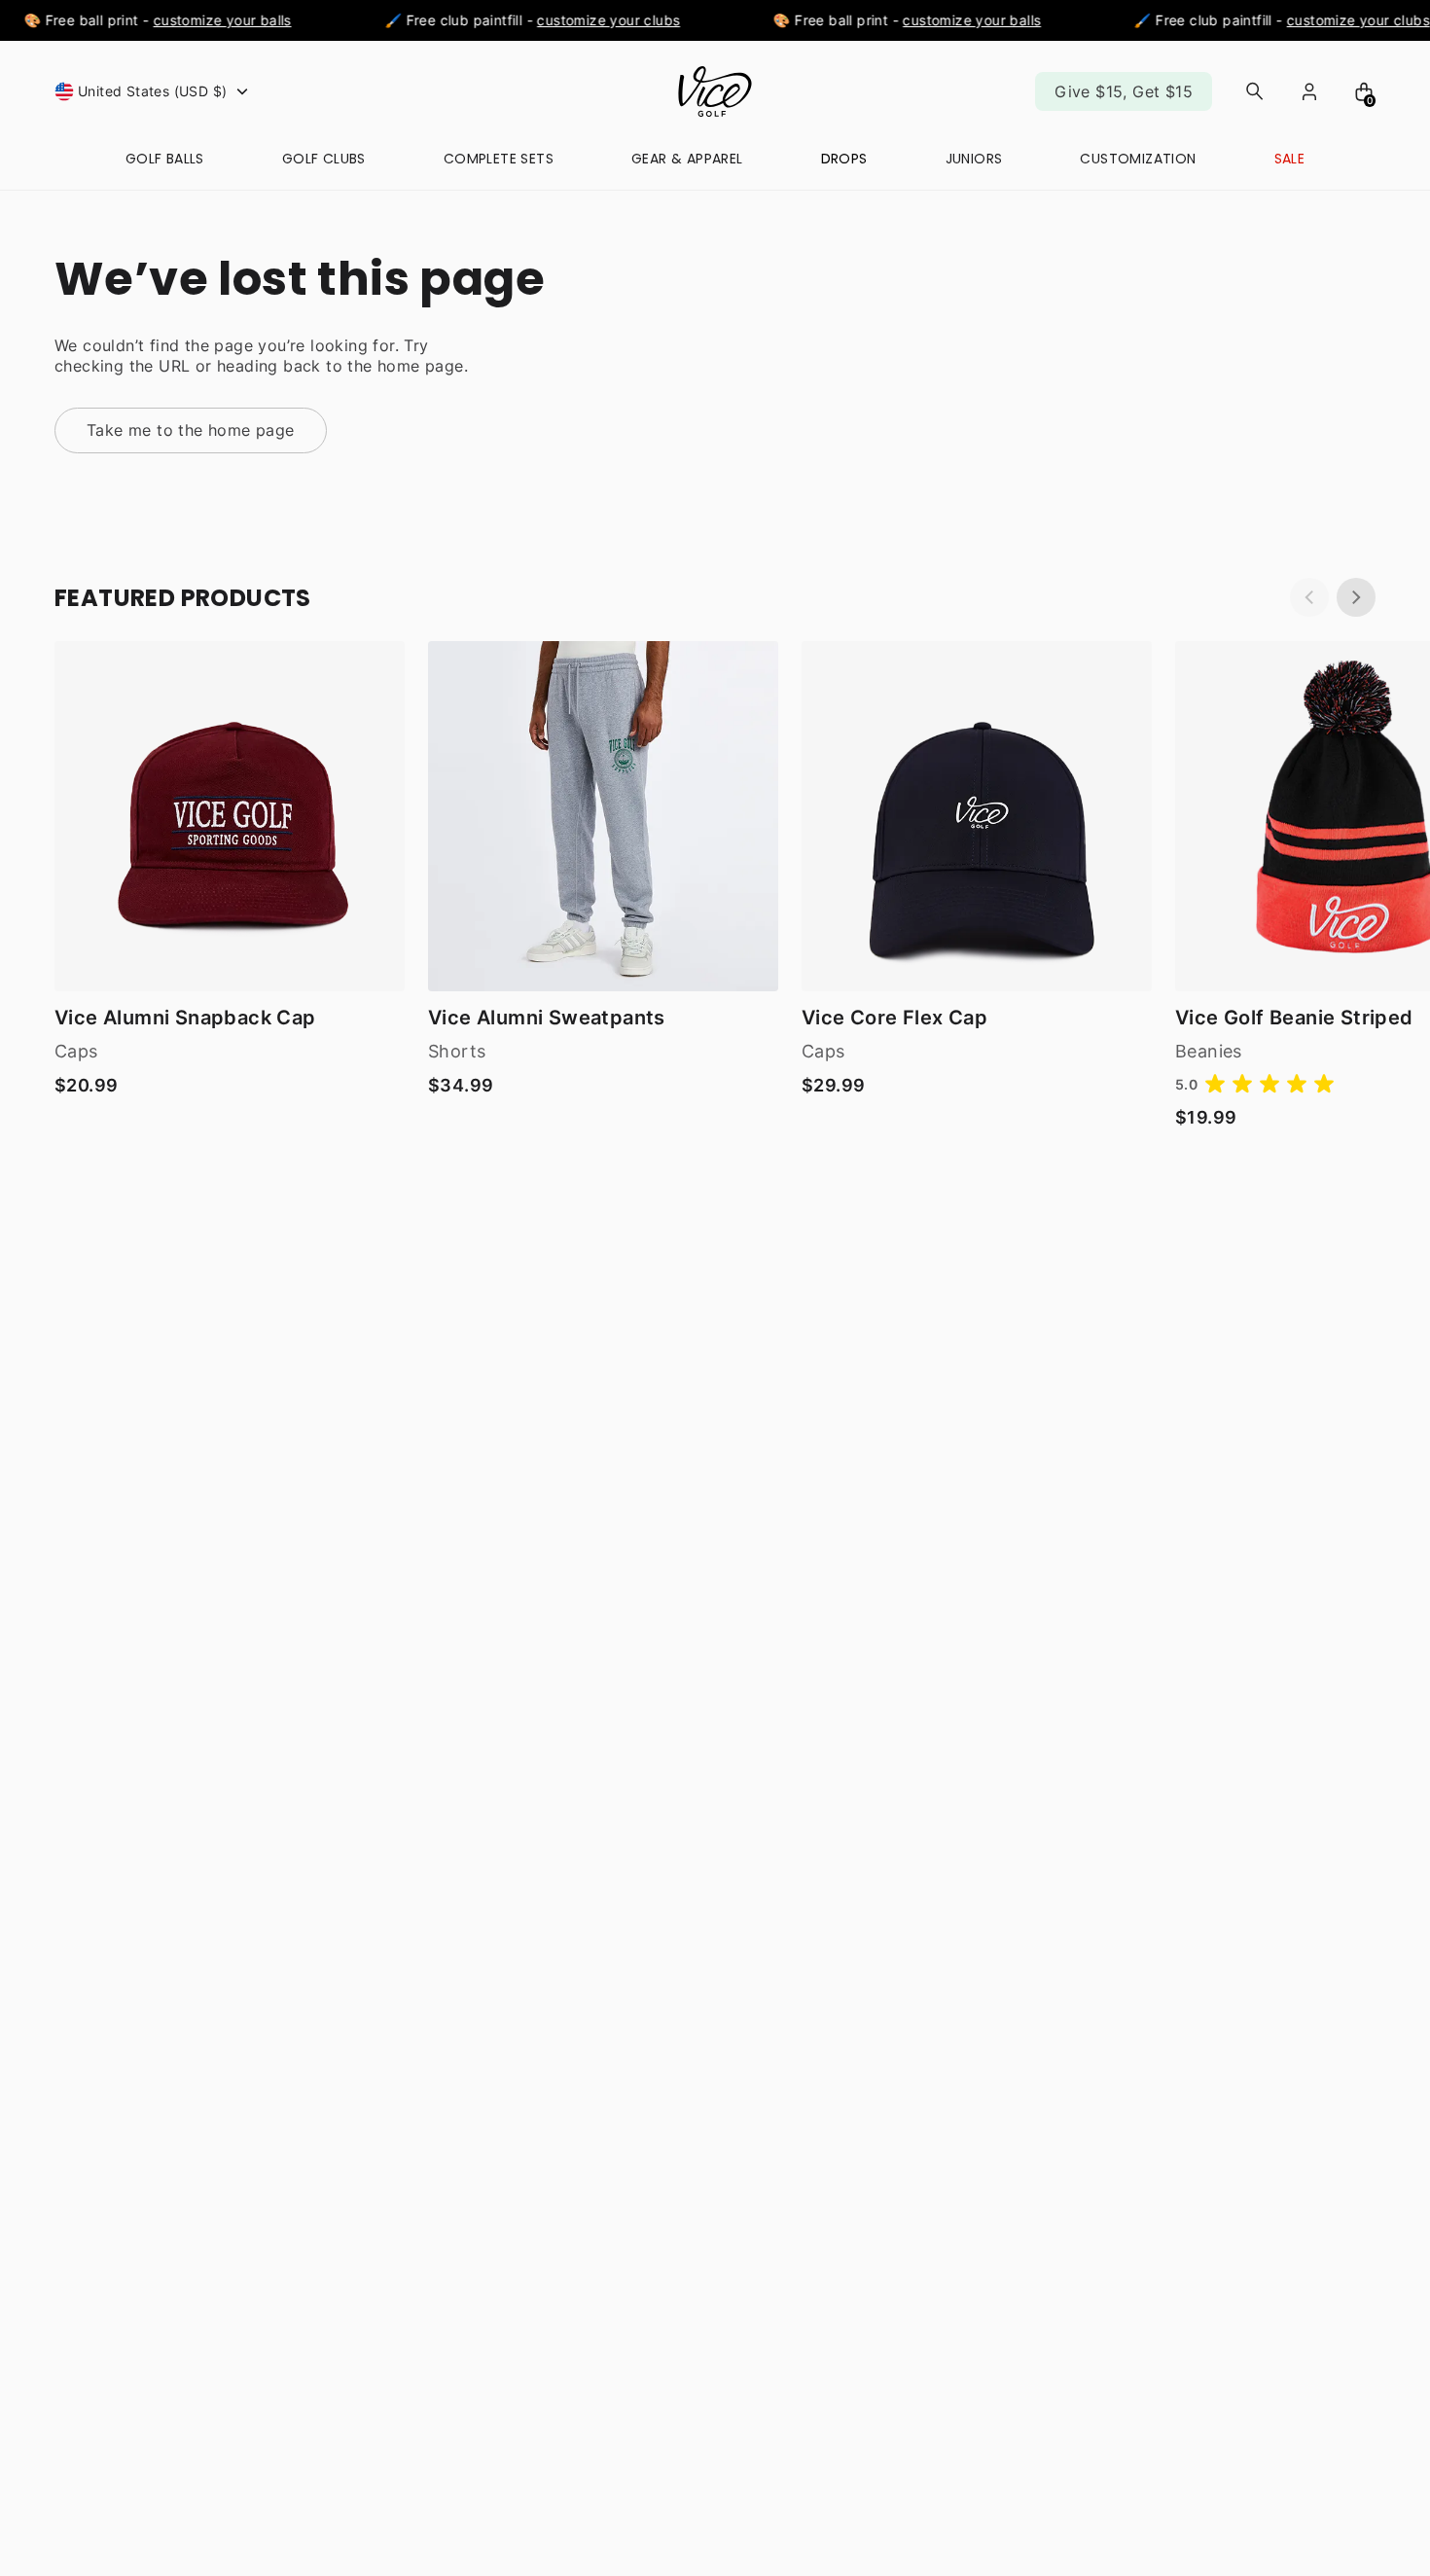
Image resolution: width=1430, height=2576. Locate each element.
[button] (154, 91)
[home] (715, 91)
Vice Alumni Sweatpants (547, 1018)
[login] (1309, 91)
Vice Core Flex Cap (894, 1018)
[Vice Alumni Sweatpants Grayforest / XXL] (603, 816)
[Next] (1356, 597)
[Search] (1255, 91)
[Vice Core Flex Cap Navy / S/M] (977, 816)
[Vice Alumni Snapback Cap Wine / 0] (230, 816)
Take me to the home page (191, 430)
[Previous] (1309, 597)
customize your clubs (592, 20)
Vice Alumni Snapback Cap (185, 1018)
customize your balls (206, 20)
